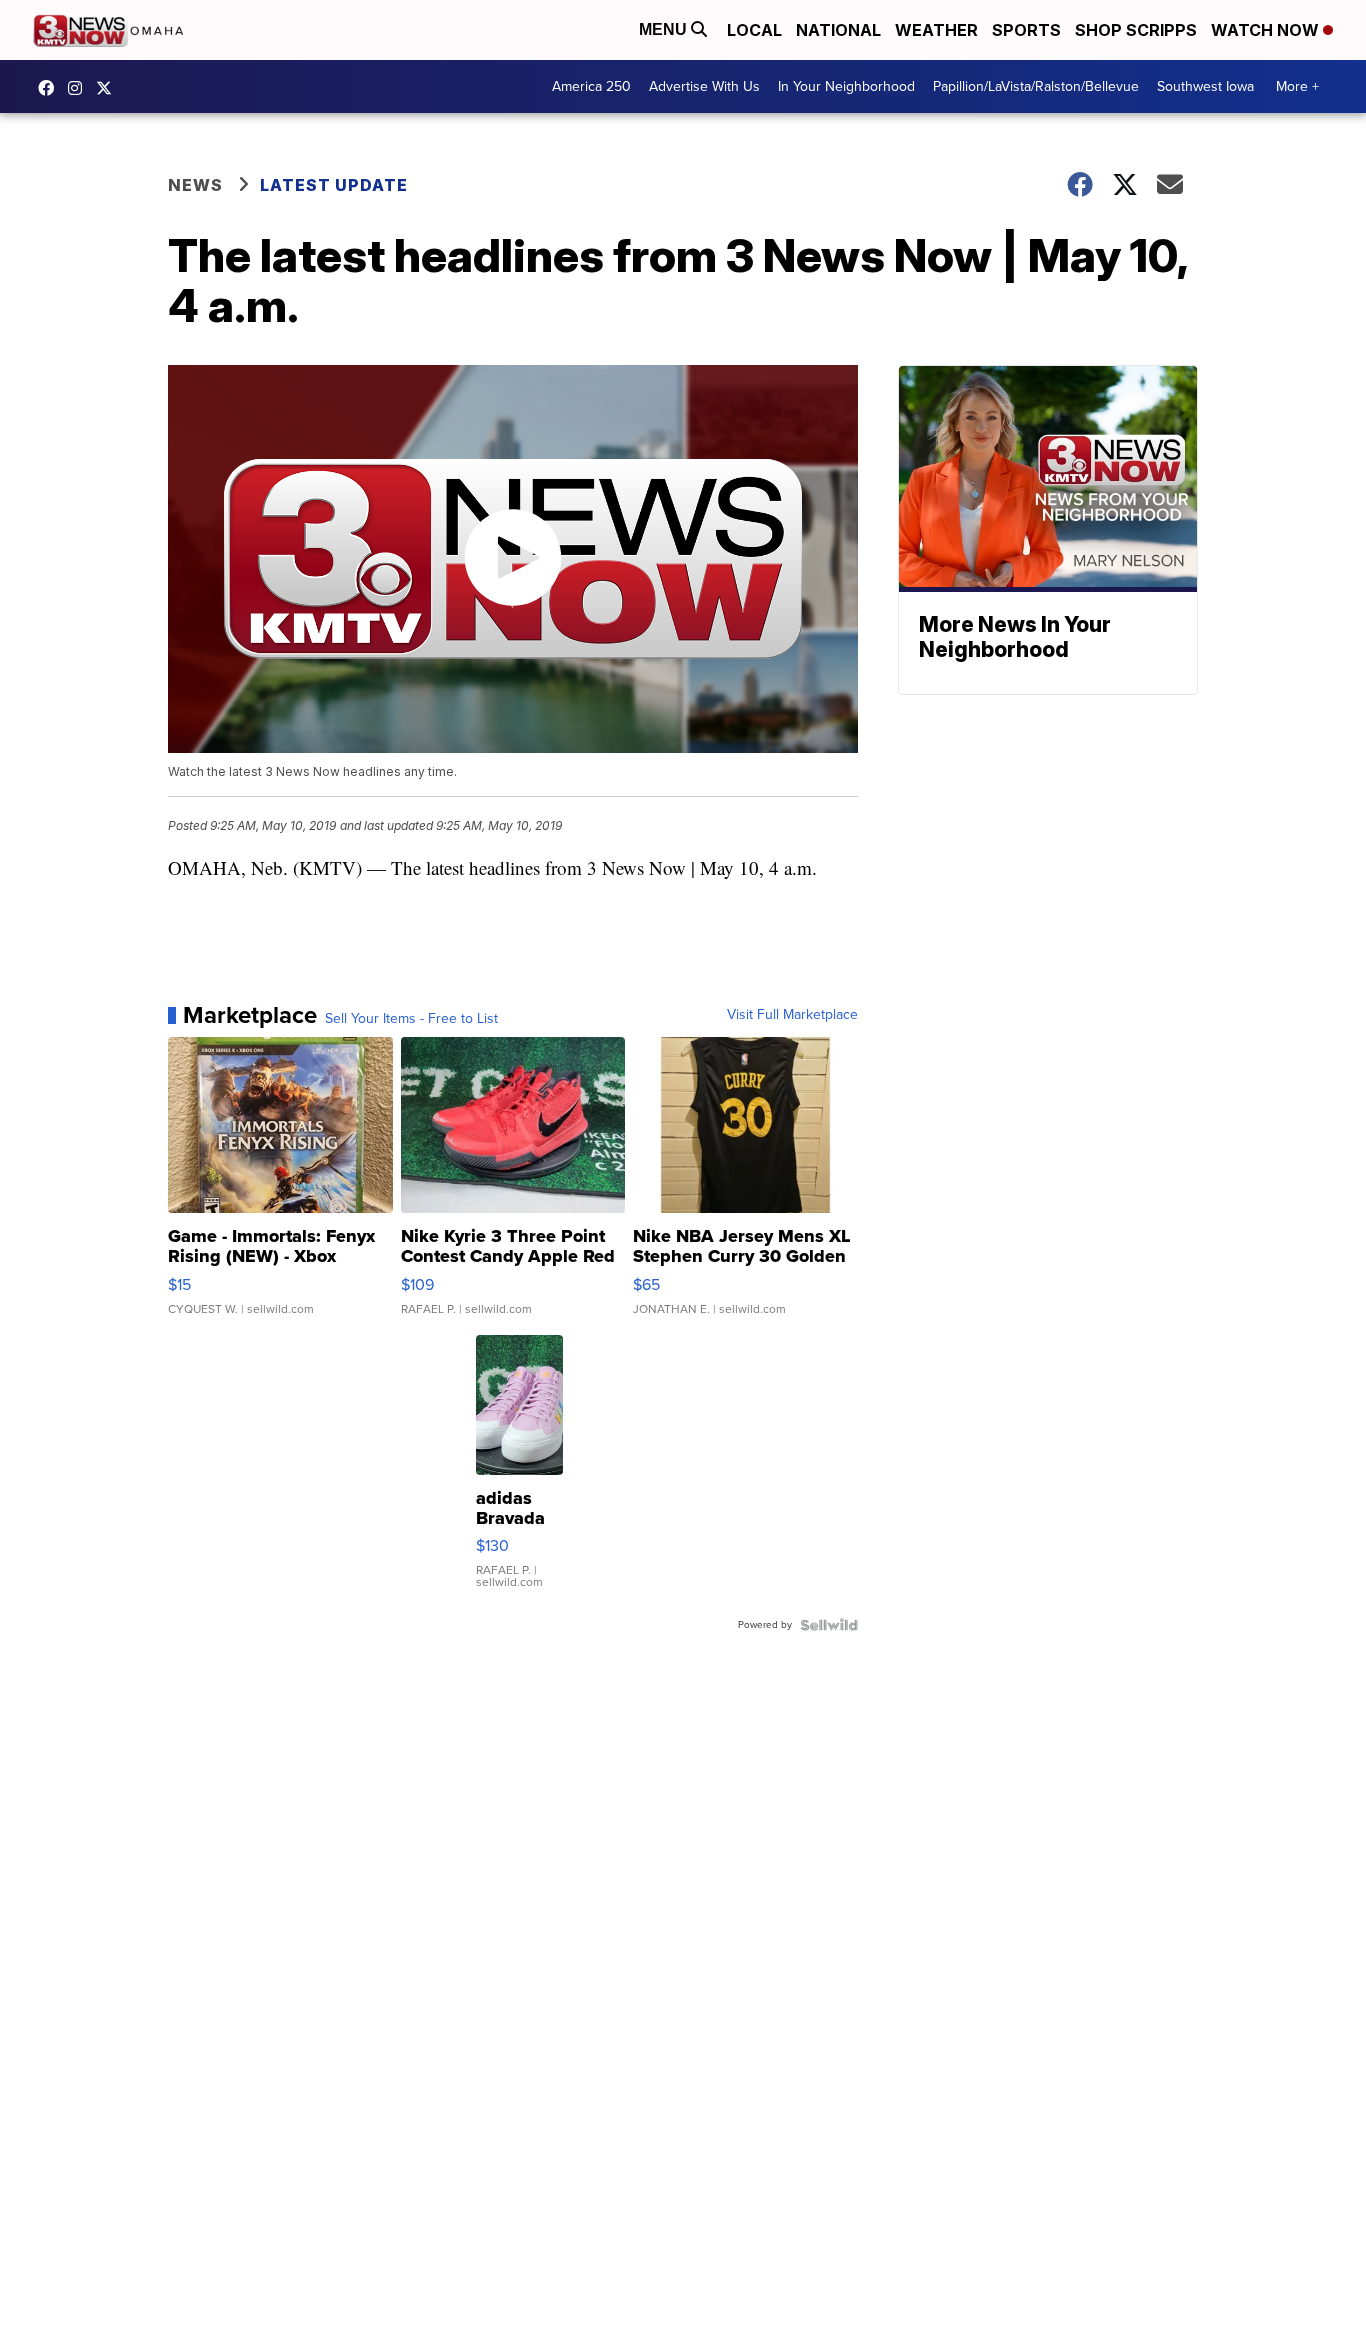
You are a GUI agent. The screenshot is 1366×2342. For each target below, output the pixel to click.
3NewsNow (51, 88)
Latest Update (334, 185)
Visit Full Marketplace (792, 1015)
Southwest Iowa (1205, 86)
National (838, 30)
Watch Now (1267, 30)
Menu (665, 29)
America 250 (591, 86)
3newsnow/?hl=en (80, 88)
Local (754, 30)
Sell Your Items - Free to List (411, 1019)
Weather (936, 30)
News (195, 185)
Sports (1026, 30)
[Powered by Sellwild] (829, 1625)
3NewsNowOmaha (109, 88)
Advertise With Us (704, 86)
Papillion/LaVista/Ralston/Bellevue (1036, 86)
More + (1297, 86)
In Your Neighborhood (846, 86)
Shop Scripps (1136, 30)
